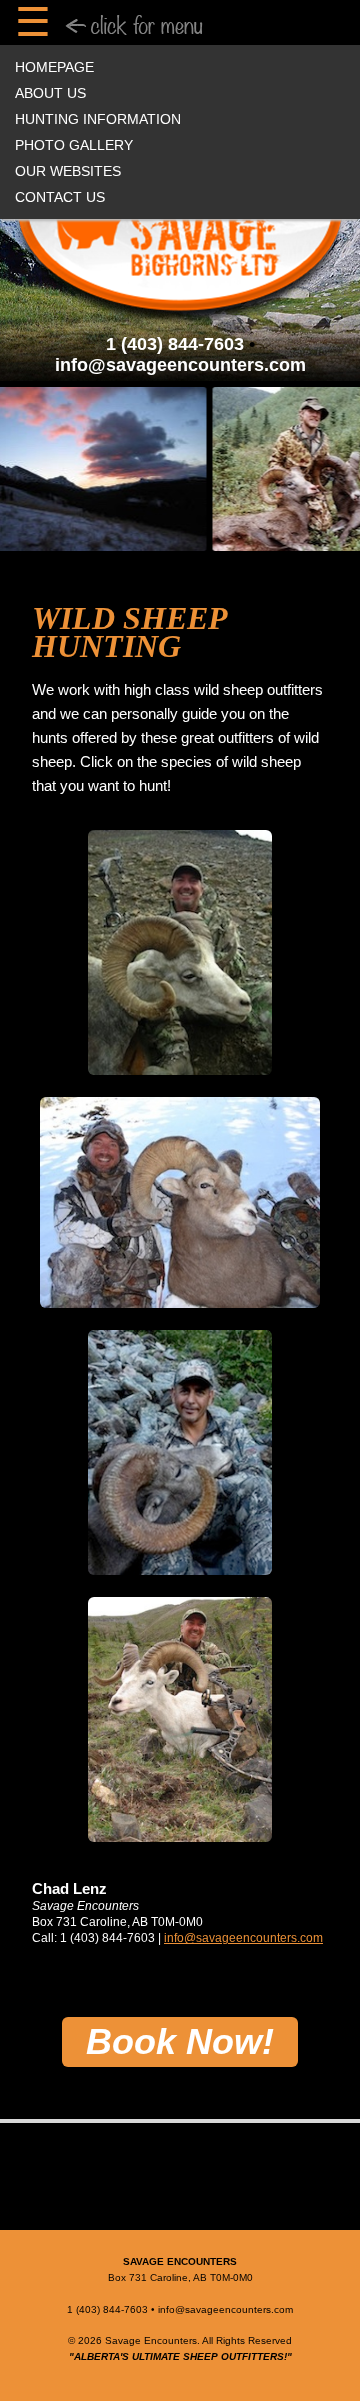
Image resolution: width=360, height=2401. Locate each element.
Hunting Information (98, 119)
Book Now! (180, 2041)
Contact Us (60, 197)
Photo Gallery (74, 145)
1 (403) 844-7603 (175, 344)
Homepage (54, 67)
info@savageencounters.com (180, 365)
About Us (50, 93)
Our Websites (68, 171)
